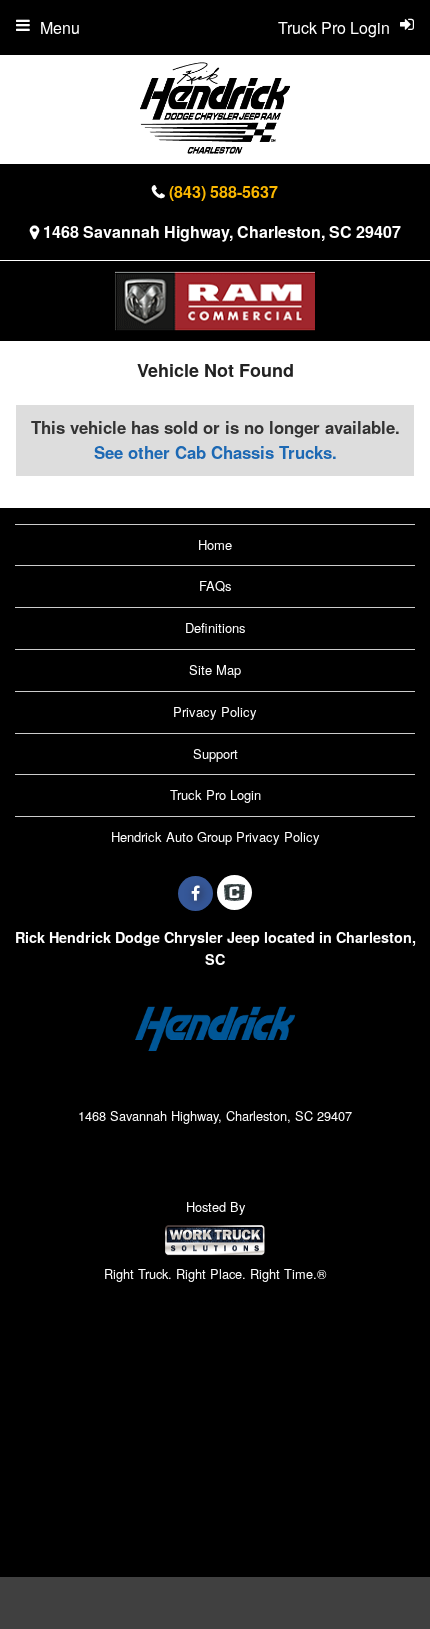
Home (215, 544)
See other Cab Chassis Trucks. (215, 452)
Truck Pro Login (215, 794)
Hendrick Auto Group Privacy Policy (215, 836)
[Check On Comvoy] (234, 893)
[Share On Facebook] (195, 893)
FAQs (215, 585)
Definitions (215, 627)
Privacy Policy (215, 711)
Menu (60, 27)
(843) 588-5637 (223, 191)
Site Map (215, 669)
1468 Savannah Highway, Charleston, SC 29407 (222, 231)
